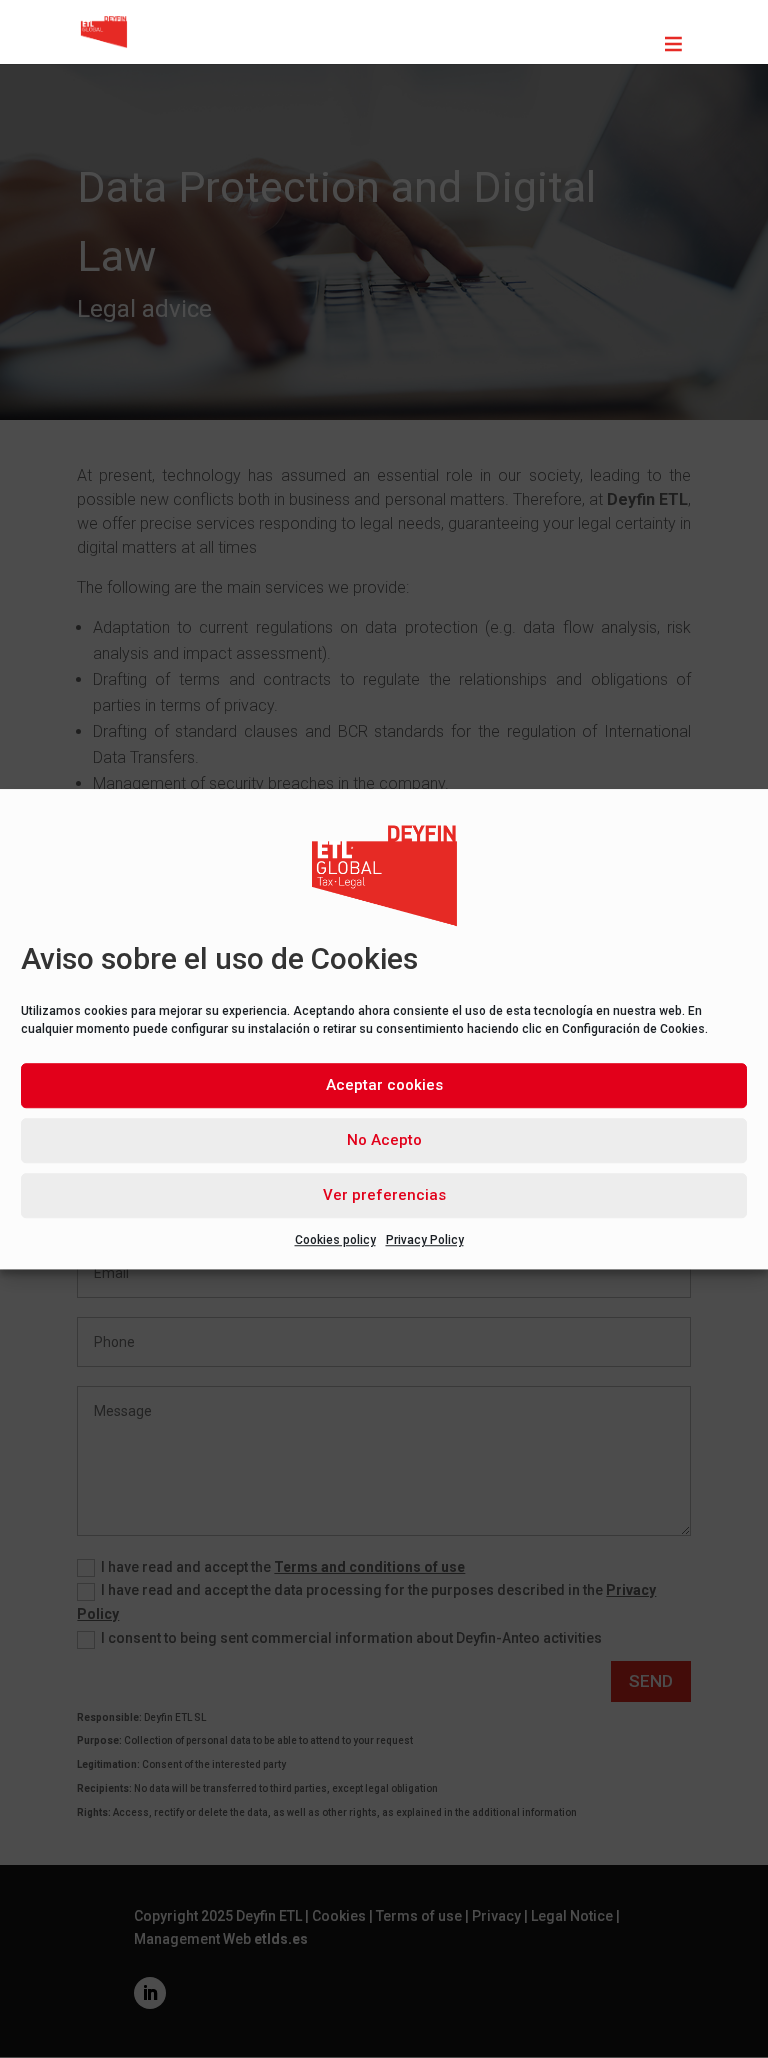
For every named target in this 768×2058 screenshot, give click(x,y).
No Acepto (384, 1140)
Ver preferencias (384, 1195)
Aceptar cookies (384, 1085)
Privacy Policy (425, 1240)
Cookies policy (335, 1240)
